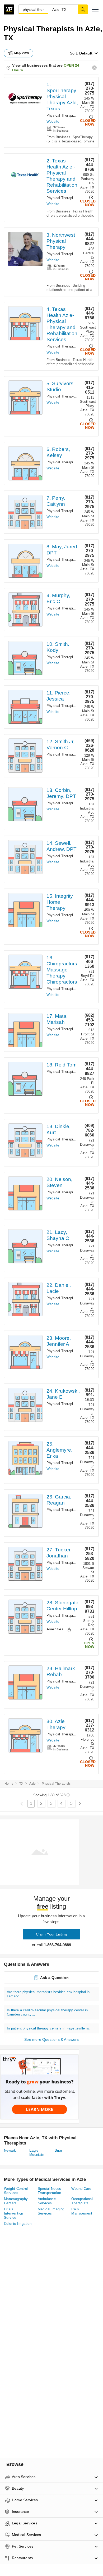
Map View (22, 53)
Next (80, 1804)
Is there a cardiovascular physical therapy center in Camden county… (47, 2012)
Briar (58, 2150)
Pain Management (82, 2211)
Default (86, 53)
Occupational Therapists (82, 2201)
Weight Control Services (16, 2191)
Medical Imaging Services (51, 2211)
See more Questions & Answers (51, 2039)
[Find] (83, 9)
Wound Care (81, 2189)
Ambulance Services (47, 2201)
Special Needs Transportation (50, 2191)
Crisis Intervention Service (14, 2213)
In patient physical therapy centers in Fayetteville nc (48, 2028)
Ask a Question (54, 1978)
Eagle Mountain (37, 2153)
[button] (95, 9)
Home (9, 1784)
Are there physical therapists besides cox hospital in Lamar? (48, 1994)
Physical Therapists (62, 115)
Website (53, 121)
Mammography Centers (16, 2201)
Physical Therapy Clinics (66, 396)
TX (21, 1784)
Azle (33, 1784)
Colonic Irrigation (18, 2224)
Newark (10, 2150)
